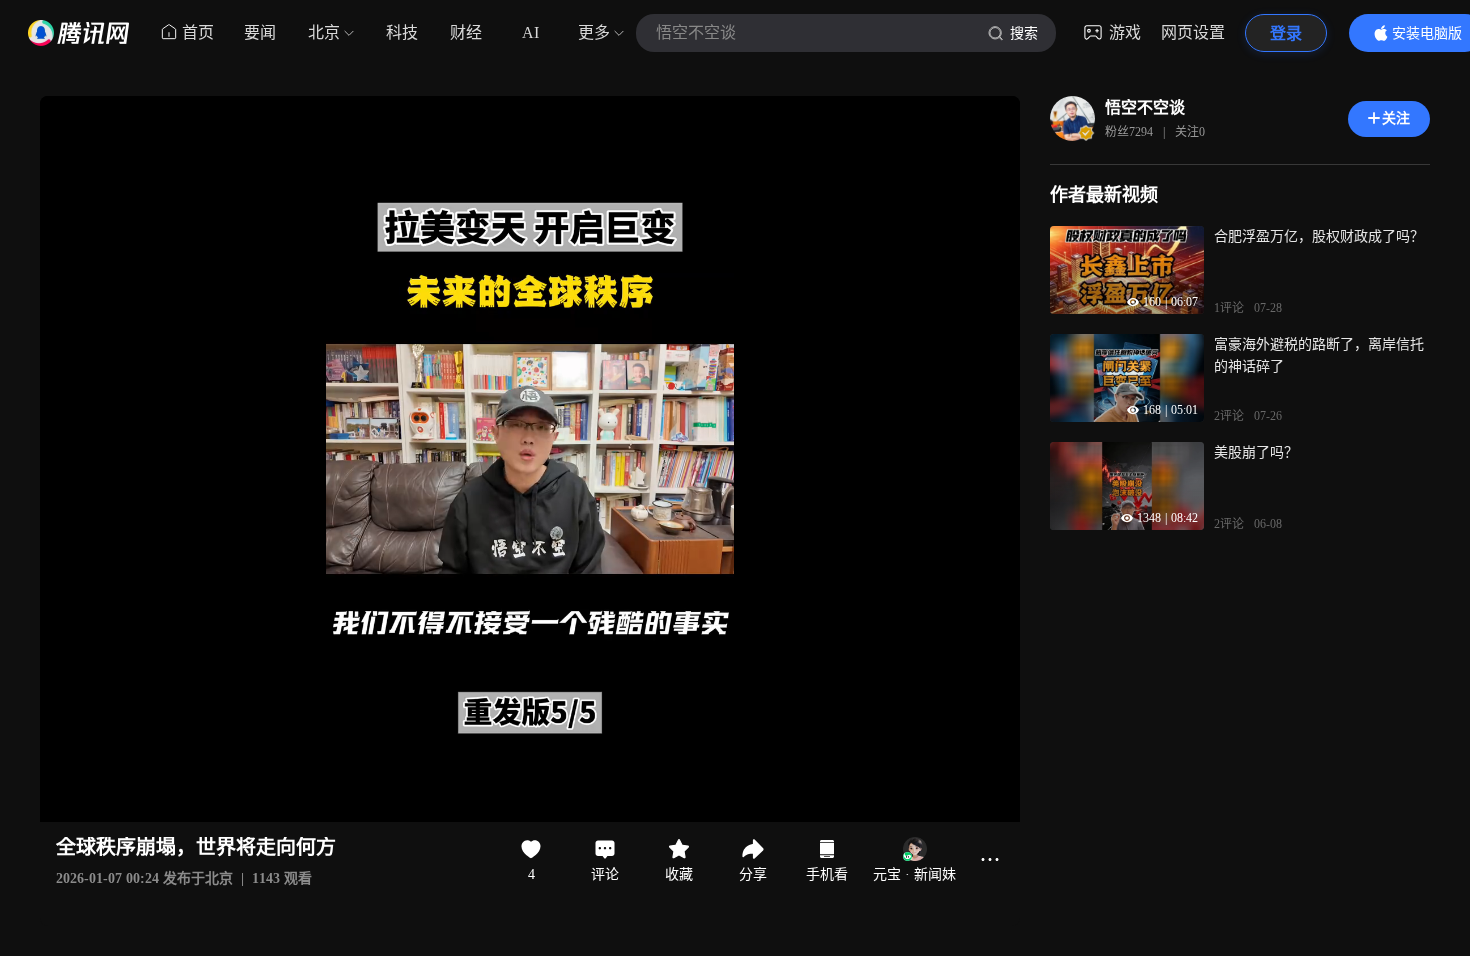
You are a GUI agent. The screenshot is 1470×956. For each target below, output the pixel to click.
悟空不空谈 (1145, 107)
